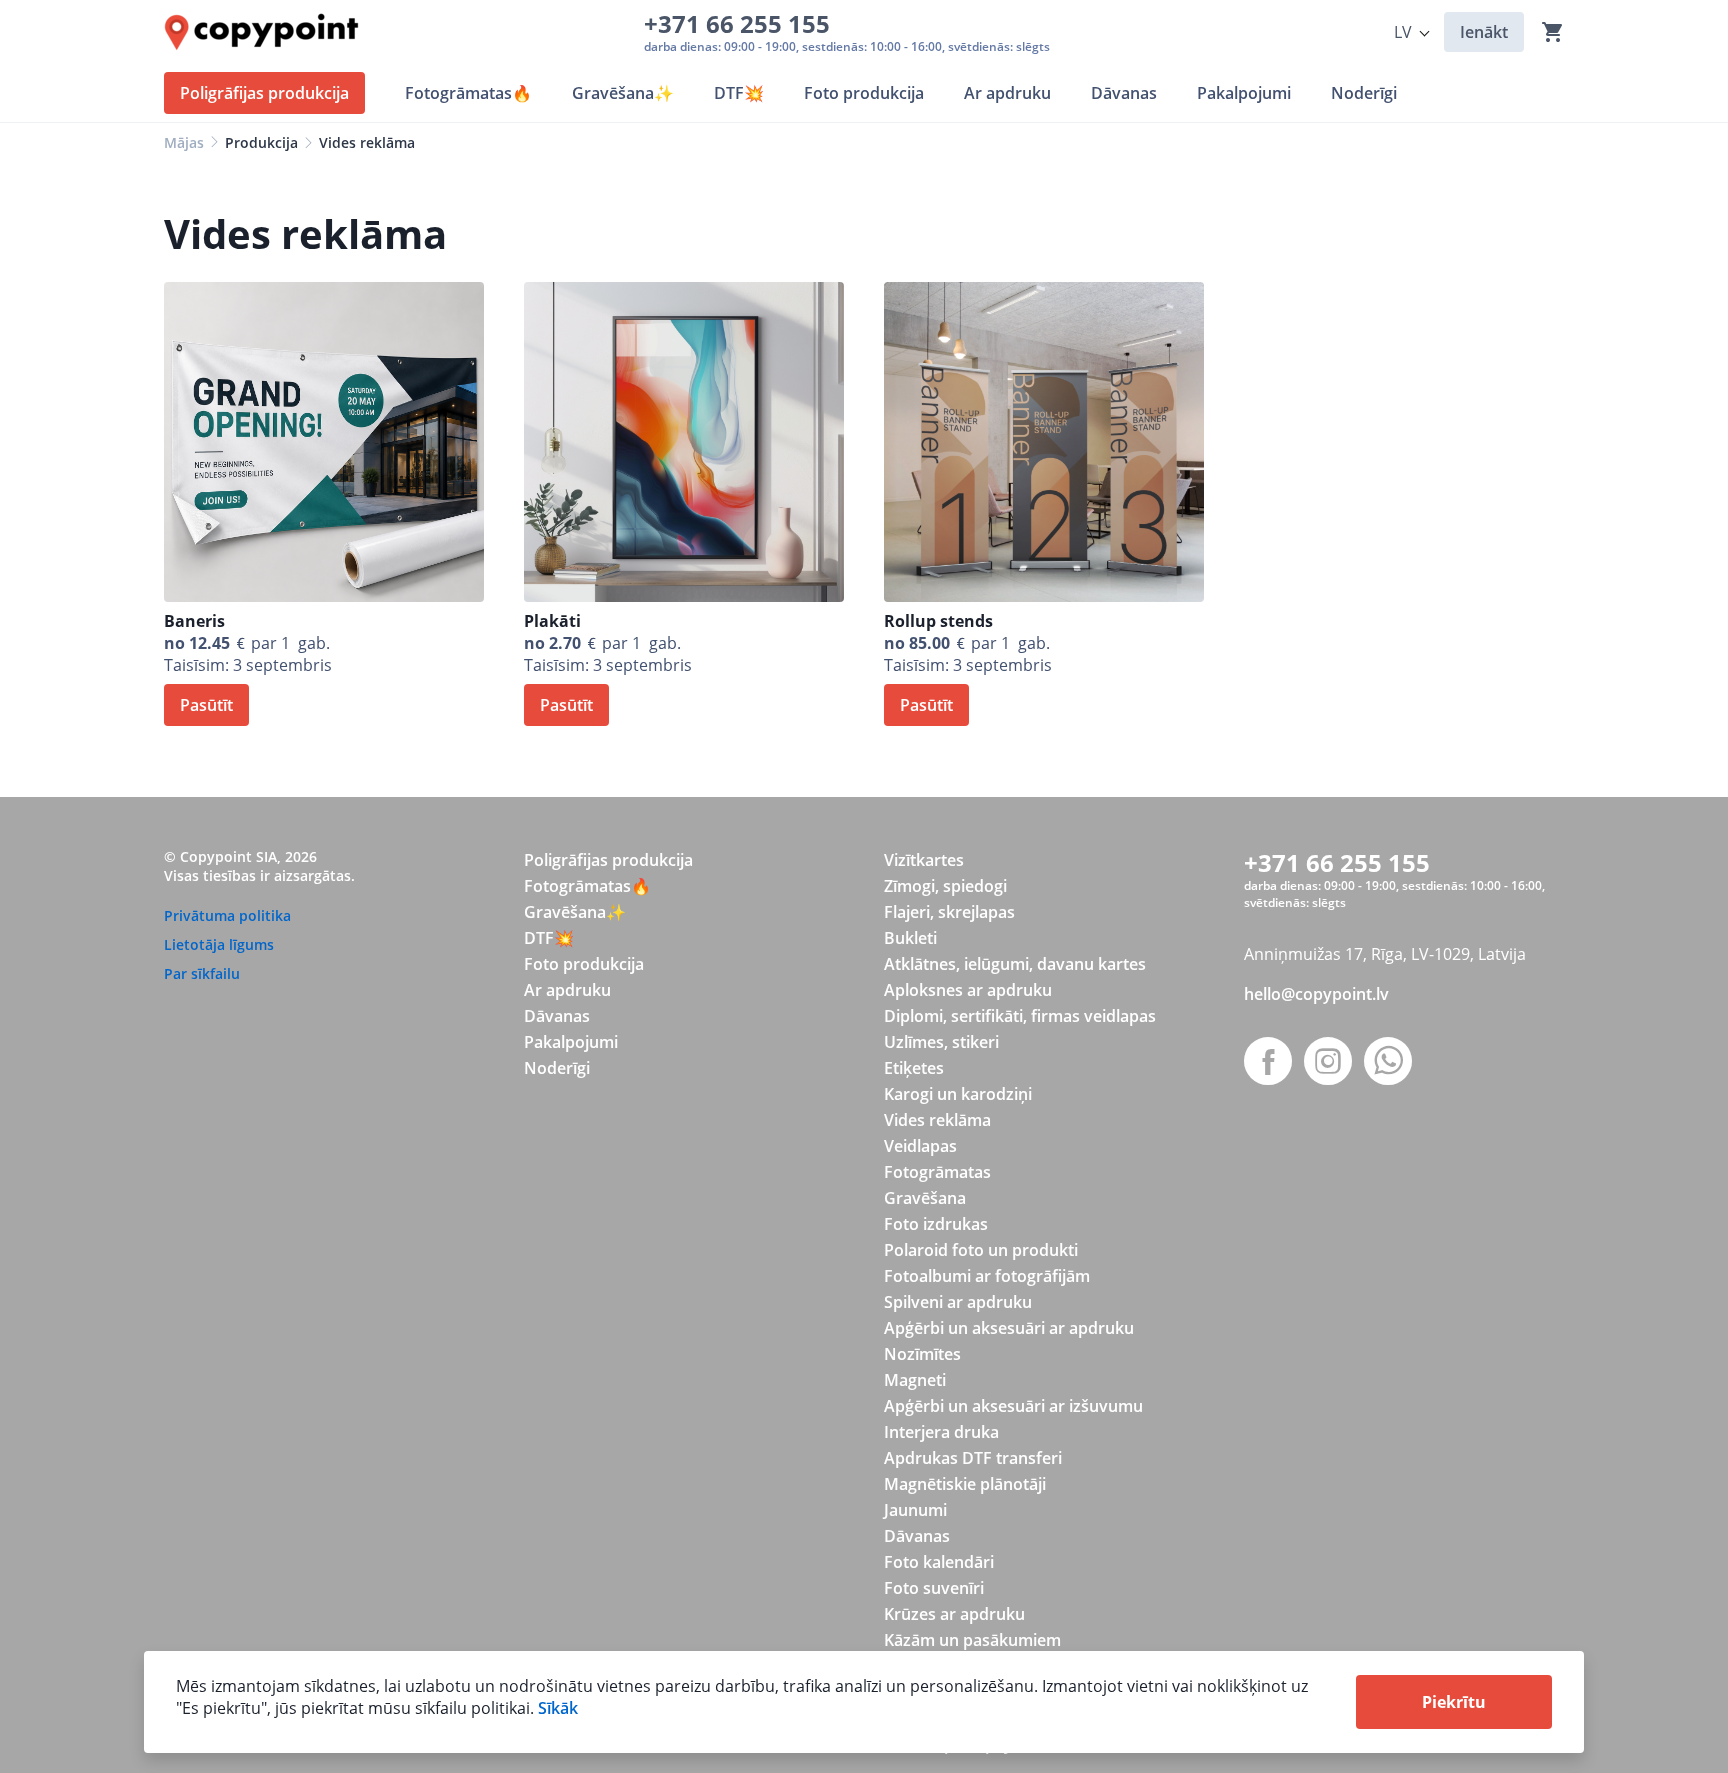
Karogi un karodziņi (958, 1094)
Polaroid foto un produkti (981, 1250)
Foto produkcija (584, 964)
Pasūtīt (206, 705)
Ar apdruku (567, 990)
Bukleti (910, 938)
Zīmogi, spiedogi (945, 886)
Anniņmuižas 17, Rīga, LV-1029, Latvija (1385, 954)
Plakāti (552, 621)
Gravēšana (925, 1198)
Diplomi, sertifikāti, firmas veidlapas (1020, 1016)
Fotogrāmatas (937, 1172)
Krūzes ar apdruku (954, 1614)
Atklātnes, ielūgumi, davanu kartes (1015, 964)
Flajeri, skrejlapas (949, 912)
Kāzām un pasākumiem (972, 1640)
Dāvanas (557, 1016)
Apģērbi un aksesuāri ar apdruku (1009, 1328)
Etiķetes (914, 1068)
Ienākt (1484, 32)
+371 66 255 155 (743, 23)
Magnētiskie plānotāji (965, 1484)
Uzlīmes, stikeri (941, 1042)
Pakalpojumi (571, 1042)
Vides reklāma (937, 1120)
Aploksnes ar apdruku (968, 990)
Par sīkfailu (202, 973)
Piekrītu (1454, 1702)
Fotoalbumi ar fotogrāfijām (987, 1276)
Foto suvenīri (934, 1588)
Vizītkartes (924, 860)
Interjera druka (941, 1432)
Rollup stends (938, 621)
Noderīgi (557, 1068)
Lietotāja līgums (219, 944)
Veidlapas (920, 1146)
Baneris (194, 621)
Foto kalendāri (939, 1562)
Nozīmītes (922, 1354)
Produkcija (261, 142)
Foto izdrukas (936, 1224)
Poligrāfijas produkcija (608, 860)
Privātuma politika (227, 915)
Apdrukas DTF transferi (973, 1458)
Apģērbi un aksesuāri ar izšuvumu (1013, 1406)
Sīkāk (558, 1708)
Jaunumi (915, 1510)
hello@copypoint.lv (1316, 994)
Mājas (184, 142)
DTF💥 (549, 938)
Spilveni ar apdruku (958, 1302)
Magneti (915, 1380)
